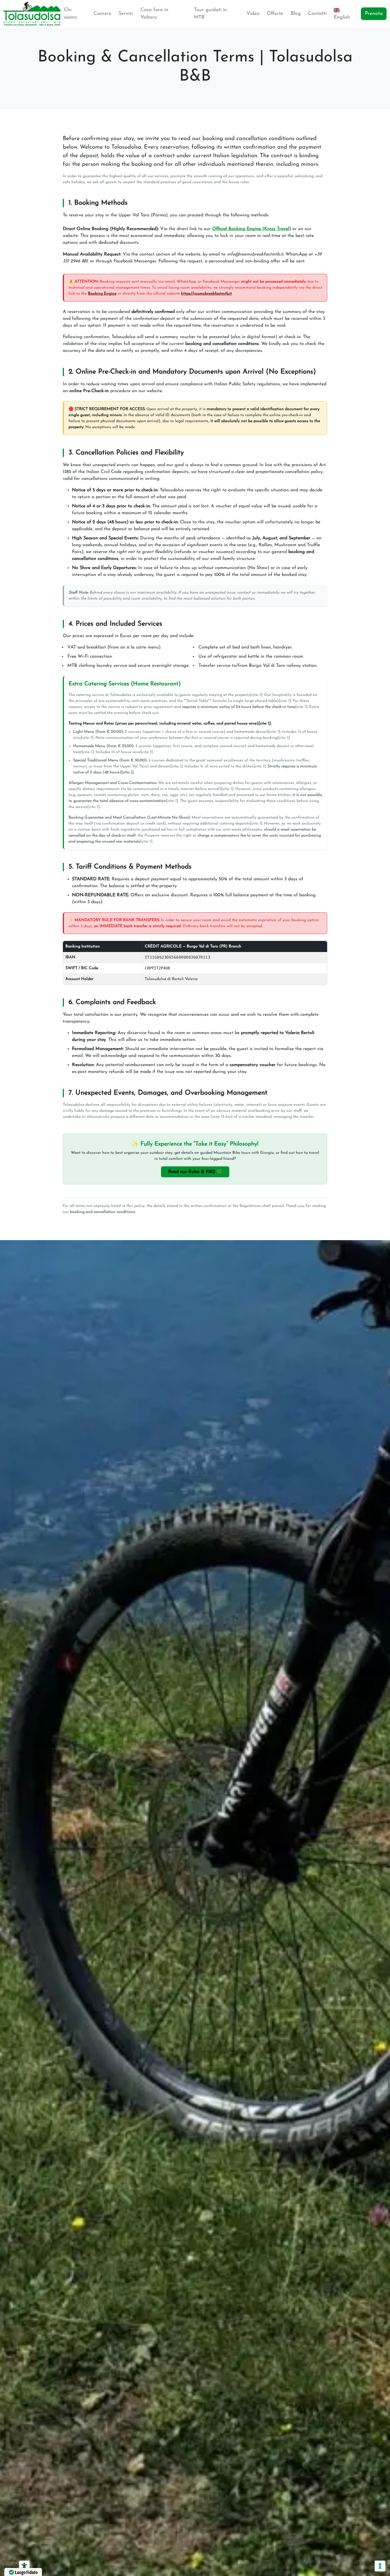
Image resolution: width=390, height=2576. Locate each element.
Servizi (126, 14)
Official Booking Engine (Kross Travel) (252, 229)
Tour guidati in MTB (210, 14)
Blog (296, 14)
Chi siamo (71, 14)
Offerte (275, 14)
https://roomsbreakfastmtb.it (206, 294)
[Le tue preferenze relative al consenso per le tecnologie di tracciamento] (380, 2566)
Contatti (317, 14)
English (342, 17)
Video (253, 14)
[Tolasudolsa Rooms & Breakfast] (32, 14)
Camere (102, 14)
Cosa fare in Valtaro (154, 14)
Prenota (374, 14)
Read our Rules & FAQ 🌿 (195, 1172)
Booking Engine (102, 294)
